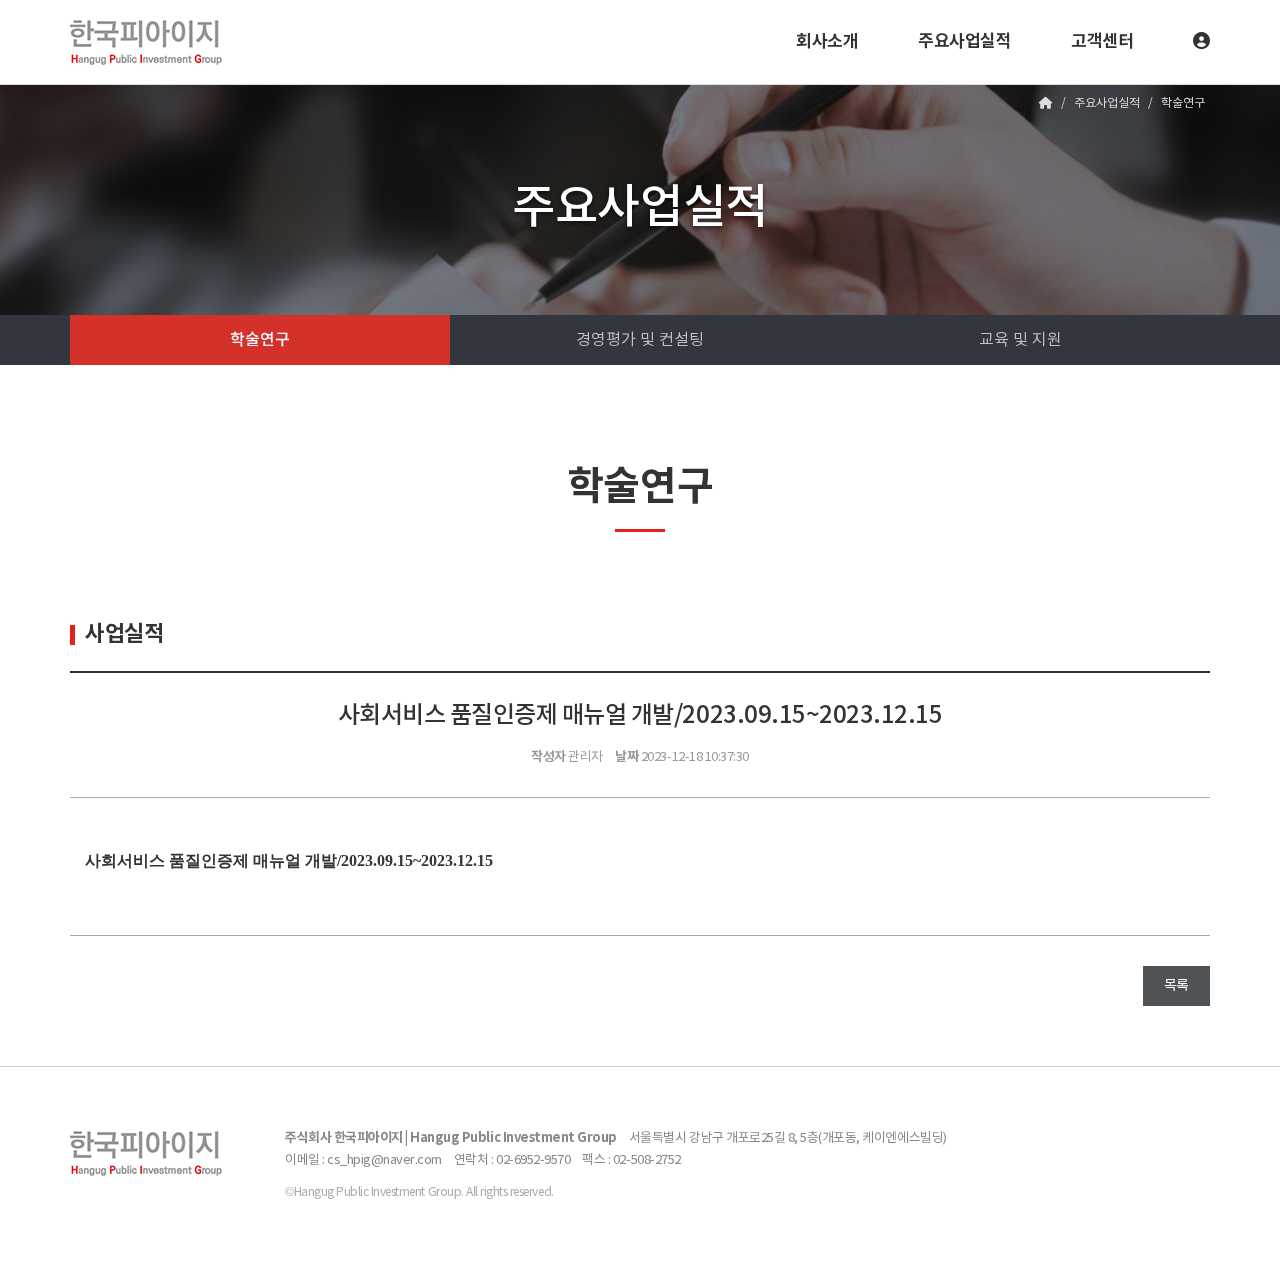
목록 (1176, 986)
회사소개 (827, 41)
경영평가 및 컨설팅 (640, 340)
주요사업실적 (964, 41)
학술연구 (260, 340)
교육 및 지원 (1020, 340)
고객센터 (1102, 41)
